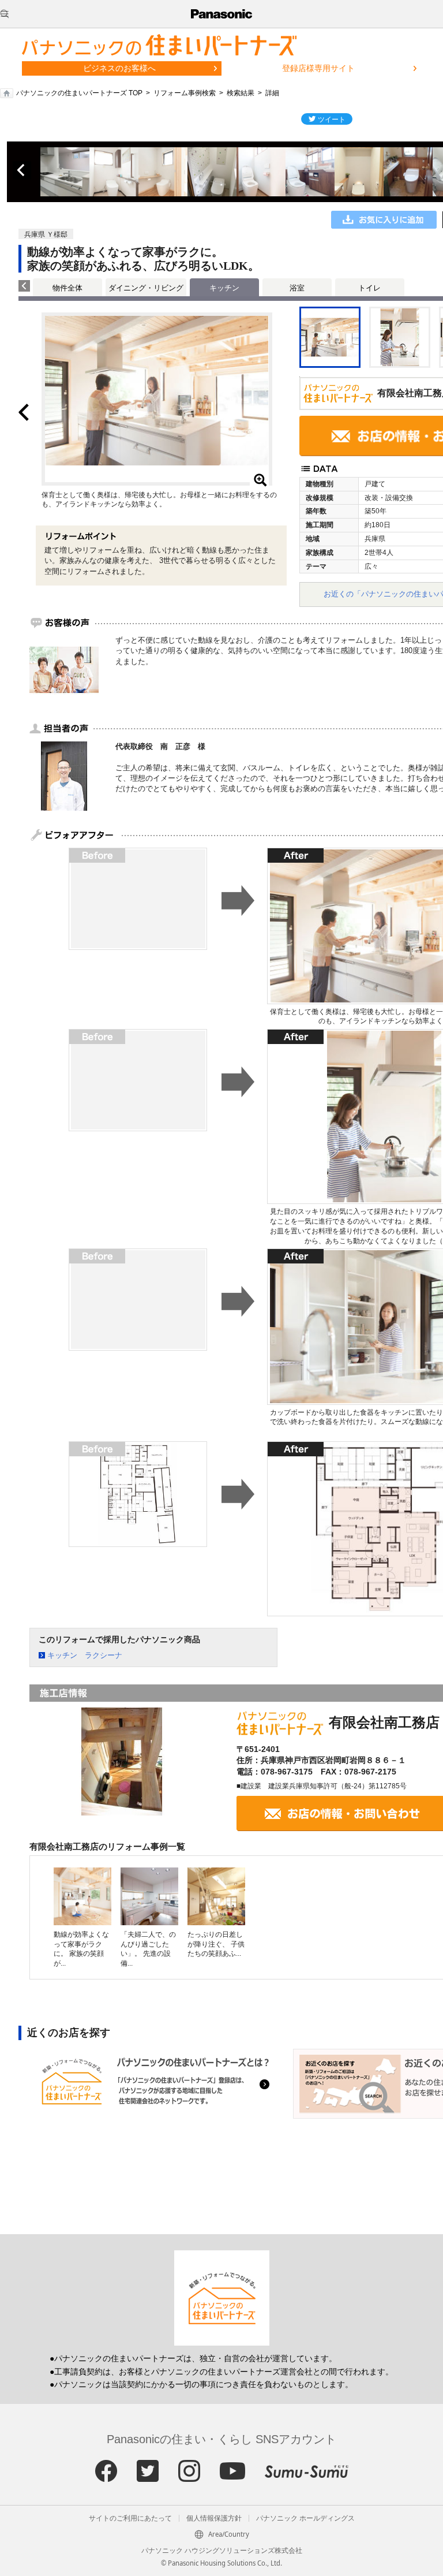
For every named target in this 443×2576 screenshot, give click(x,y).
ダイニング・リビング (146, 288)
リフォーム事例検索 (185, 93)
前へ (22, 170)
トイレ (369, 288)
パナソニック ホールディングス (305, 2518)
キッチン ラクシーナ (85, 1655)
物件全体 (67, 288)
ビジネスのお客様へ (119, 68)
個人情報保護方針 (214, 2518)
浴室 (297, 288)
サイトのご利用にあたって (130, 2518)
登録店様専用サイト (318, 68)
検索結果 (241, 93)
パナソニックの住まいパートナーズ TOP (79, 93)
